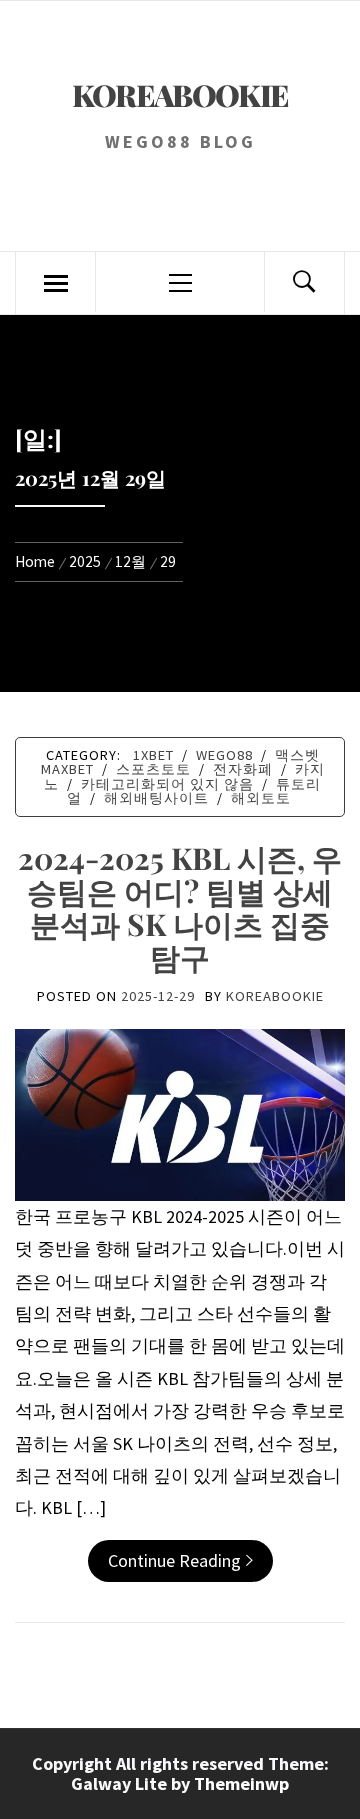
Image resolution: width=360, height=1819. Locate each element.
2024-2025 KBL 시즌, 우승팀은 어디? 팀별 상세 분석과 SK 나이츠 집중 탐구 (180, 907)
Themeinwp (241, 1783)
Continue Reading (174, 1560)
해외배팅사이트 (156, 798)
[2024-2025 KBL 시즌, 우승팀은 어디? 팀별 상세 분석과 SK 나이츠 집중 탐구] (180, 1113)
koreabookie (275, 996)
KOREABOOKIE (180, 95)
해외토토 (261, 798)
